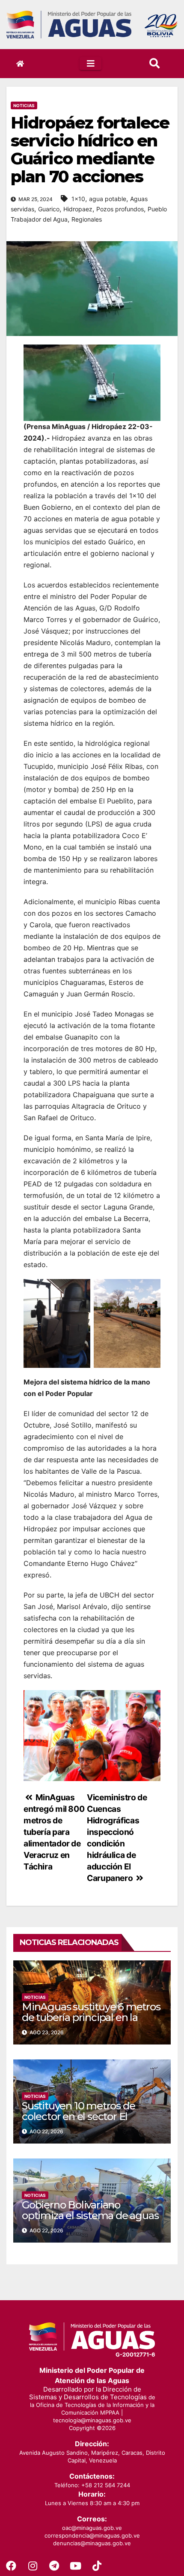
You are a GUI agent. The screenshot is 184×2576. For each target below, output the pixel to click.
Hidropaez (78, 209)
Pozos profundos (120, 209)
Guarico (49, 209)
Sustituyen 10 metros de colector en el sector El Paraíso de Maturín (78, 2116)
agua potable (108, 199)
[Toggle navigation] (91, 64)
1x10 (78, 199)
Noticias (24, 105)
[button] (154, 63)
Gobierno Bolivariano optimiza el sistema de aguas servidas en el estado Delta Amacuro (90, 2221)
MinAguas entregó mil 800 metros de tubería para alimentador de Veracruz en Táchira (54, 1832)
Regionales (87, 219)
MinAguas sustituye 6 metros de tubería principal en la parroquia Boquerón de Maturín (91, 2023)
